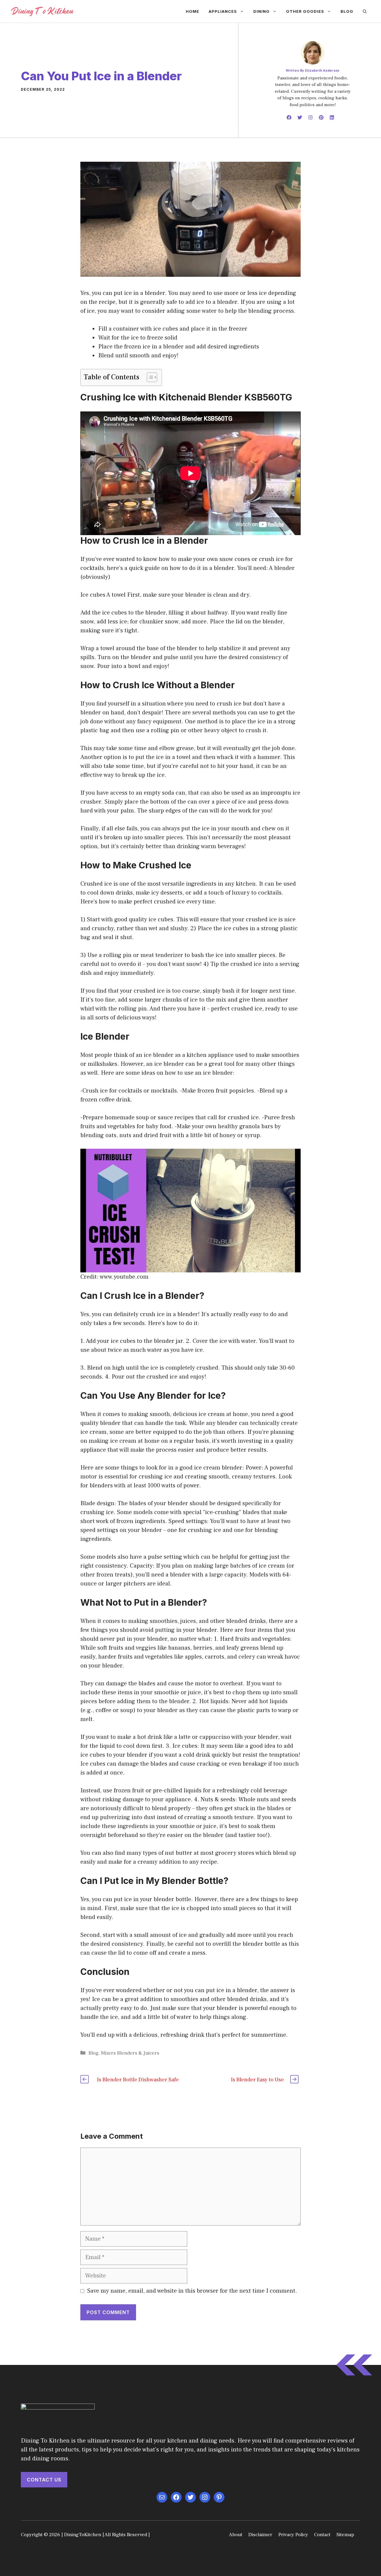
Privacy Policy (293, 2535)
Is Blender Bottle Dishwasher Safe (138, 2080)
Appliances (223, 11)
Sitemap (345, 2535)
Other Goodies (305, 11)
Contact (322, 2535)
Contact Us (44, 2480)
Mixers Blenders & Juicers (130, 2053)
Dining (261, 11)
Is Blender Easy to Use (257, 2080)
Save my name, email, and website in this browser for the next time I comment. (192, 2291)
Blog (347, 11)
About (236, 2535)
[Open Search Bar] (365, 11)
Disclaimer (260, 2535)
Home (192, 11)
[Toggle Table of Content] (149, 377)
